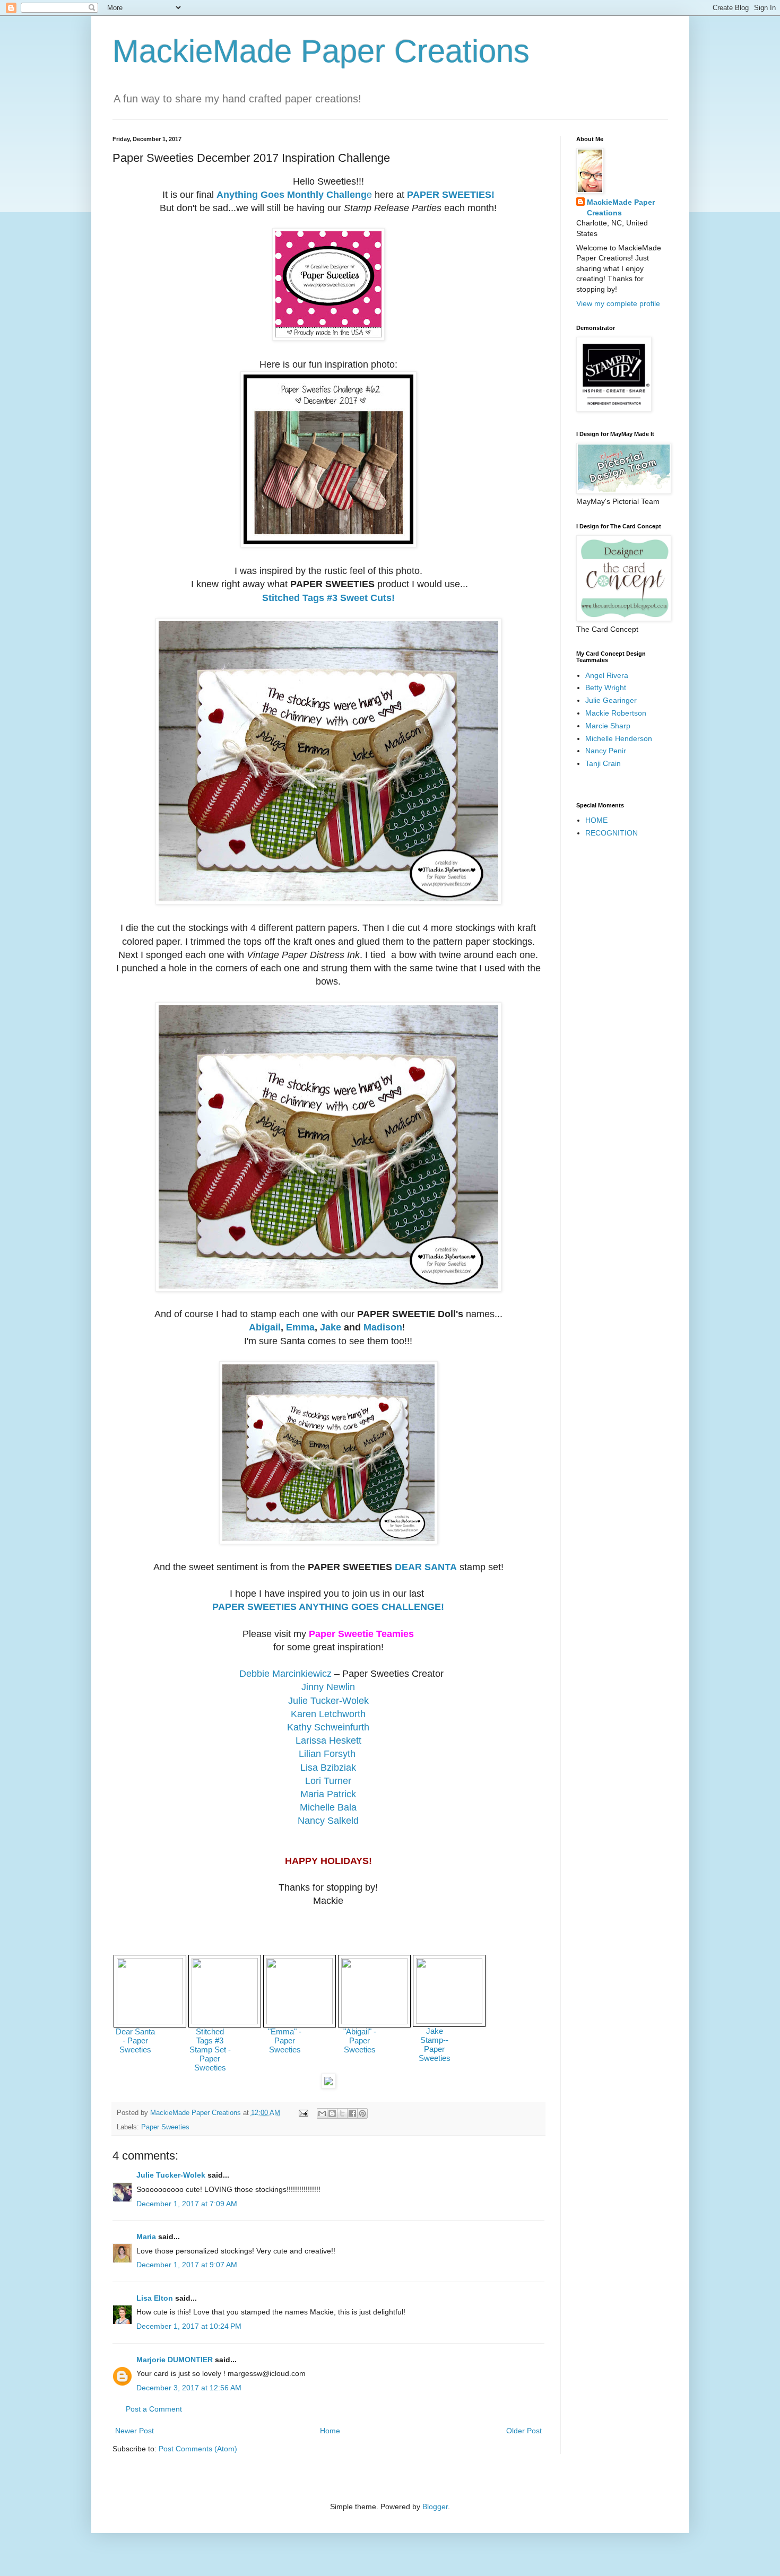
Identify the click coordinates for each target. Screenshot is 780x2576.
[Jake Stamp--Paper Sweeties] (449, 2021)
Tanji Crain (603, 763)
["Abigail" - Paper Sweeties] (374, 2021)
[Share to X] (342, 2113)
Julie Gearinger (611, 700)
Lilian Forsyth (327, 1754)
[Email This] (322, 2113)
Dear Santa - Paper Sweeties (135, 2040)
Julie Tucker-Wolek (171, 2175)
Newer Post (135, 2431)
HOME (596, 820)
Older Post (524, 2431)
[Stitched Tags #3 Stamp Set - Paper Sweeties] (225, 2021)
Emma (300, 1327)
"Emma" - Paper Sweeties (285, 2040)
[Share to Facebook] (352, 2113)
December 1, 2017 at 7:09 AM (187, 2204)
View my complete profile (618, 303)
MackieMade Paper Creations (321, 51)
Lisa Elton (155, 2298)
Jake (331, 1327)
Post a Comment (154, 2409)
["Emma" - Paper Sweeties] (300, 2021)
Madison (383, 1327)
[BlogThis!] (332, 2113)
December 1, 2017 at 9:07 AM (187, 2265)
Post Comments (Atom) (198, 2449)
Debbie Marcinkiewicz (285, 1674)
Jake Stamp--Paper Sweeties (435, 2044)
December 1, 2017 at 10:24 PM (189, 2326)
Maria (146, 2236)
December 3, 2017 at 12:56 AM (189, 2388)
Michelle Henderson (619, 738)
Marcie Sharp (608, 726)
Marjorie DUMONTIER (176, 2360)
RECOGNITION (612, 833)
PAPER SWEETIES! (451, 195)
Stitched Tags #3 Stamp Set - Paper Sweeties (210, 2050)
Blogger (435, 2507)
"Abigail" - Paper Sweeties (360, 2040)
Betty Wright (606, 687)
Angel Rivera (607, 675)
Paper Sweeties (165, 2127)
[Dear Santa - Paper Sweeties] (150, 2021)
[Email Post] (303, 2113)
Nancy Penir (606, 751)
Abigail (265, 1327)
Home (330, 2431)
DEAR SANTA (426, 1567)
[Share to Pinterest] (362, 2113)
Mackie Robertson (616, 713)
